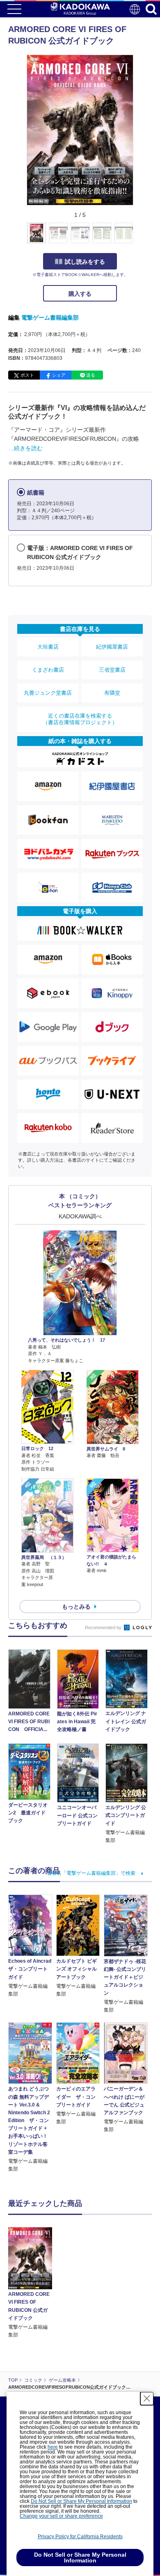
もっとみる (76, 1607)
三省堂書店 (112, 670)
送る (91, 375)
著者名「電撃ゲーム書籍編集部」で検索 (91, 1873)
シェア (59, 375)
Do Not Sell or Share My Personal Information (81, 2501)
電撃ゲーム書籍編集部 (50, 318)
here (53, 2447)
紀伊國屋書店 (112, 647)
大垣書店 (48, 647)
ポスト (27, 375)
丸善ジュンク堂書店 (48, 693)
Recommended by (104, 1628)
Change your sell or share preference (61, 2516)
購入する (80, 294)
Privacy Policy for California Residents (80, 2537)
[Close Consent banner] (147, 2399)
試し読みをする (85, 262)
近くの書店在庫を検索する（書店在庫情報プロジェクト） (80, 719)
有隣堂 (112, 693)
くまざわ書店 (48, 670)
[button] (138, 237)
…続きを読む (25, 448)
